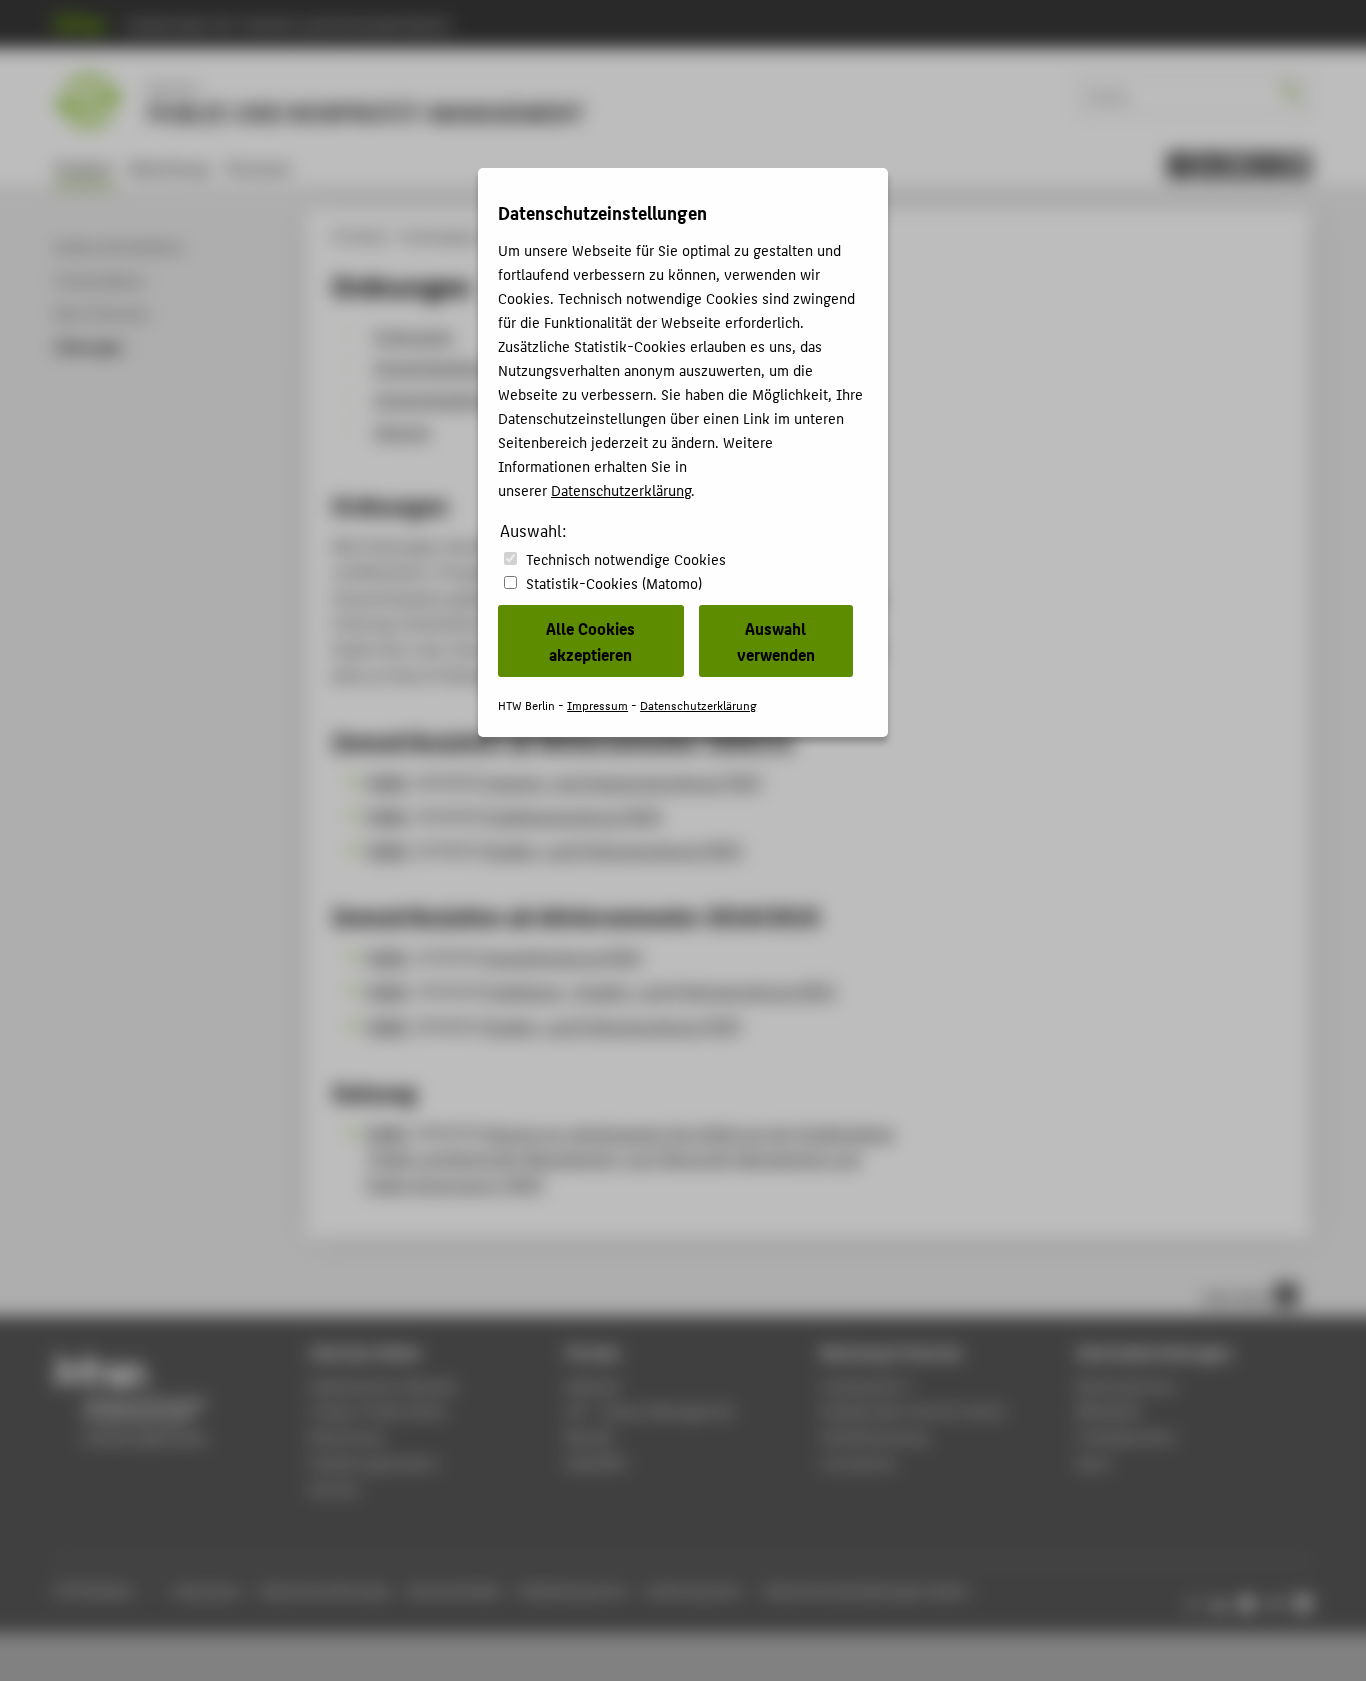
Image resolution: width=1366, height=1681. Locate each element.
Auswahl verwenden (776, 641)
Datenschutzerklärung (621, 489)
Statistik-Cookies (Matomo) (614, 582)
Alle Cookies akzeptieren (590, 641)
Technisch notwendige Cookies (626, 558)
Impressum (597, 704)
